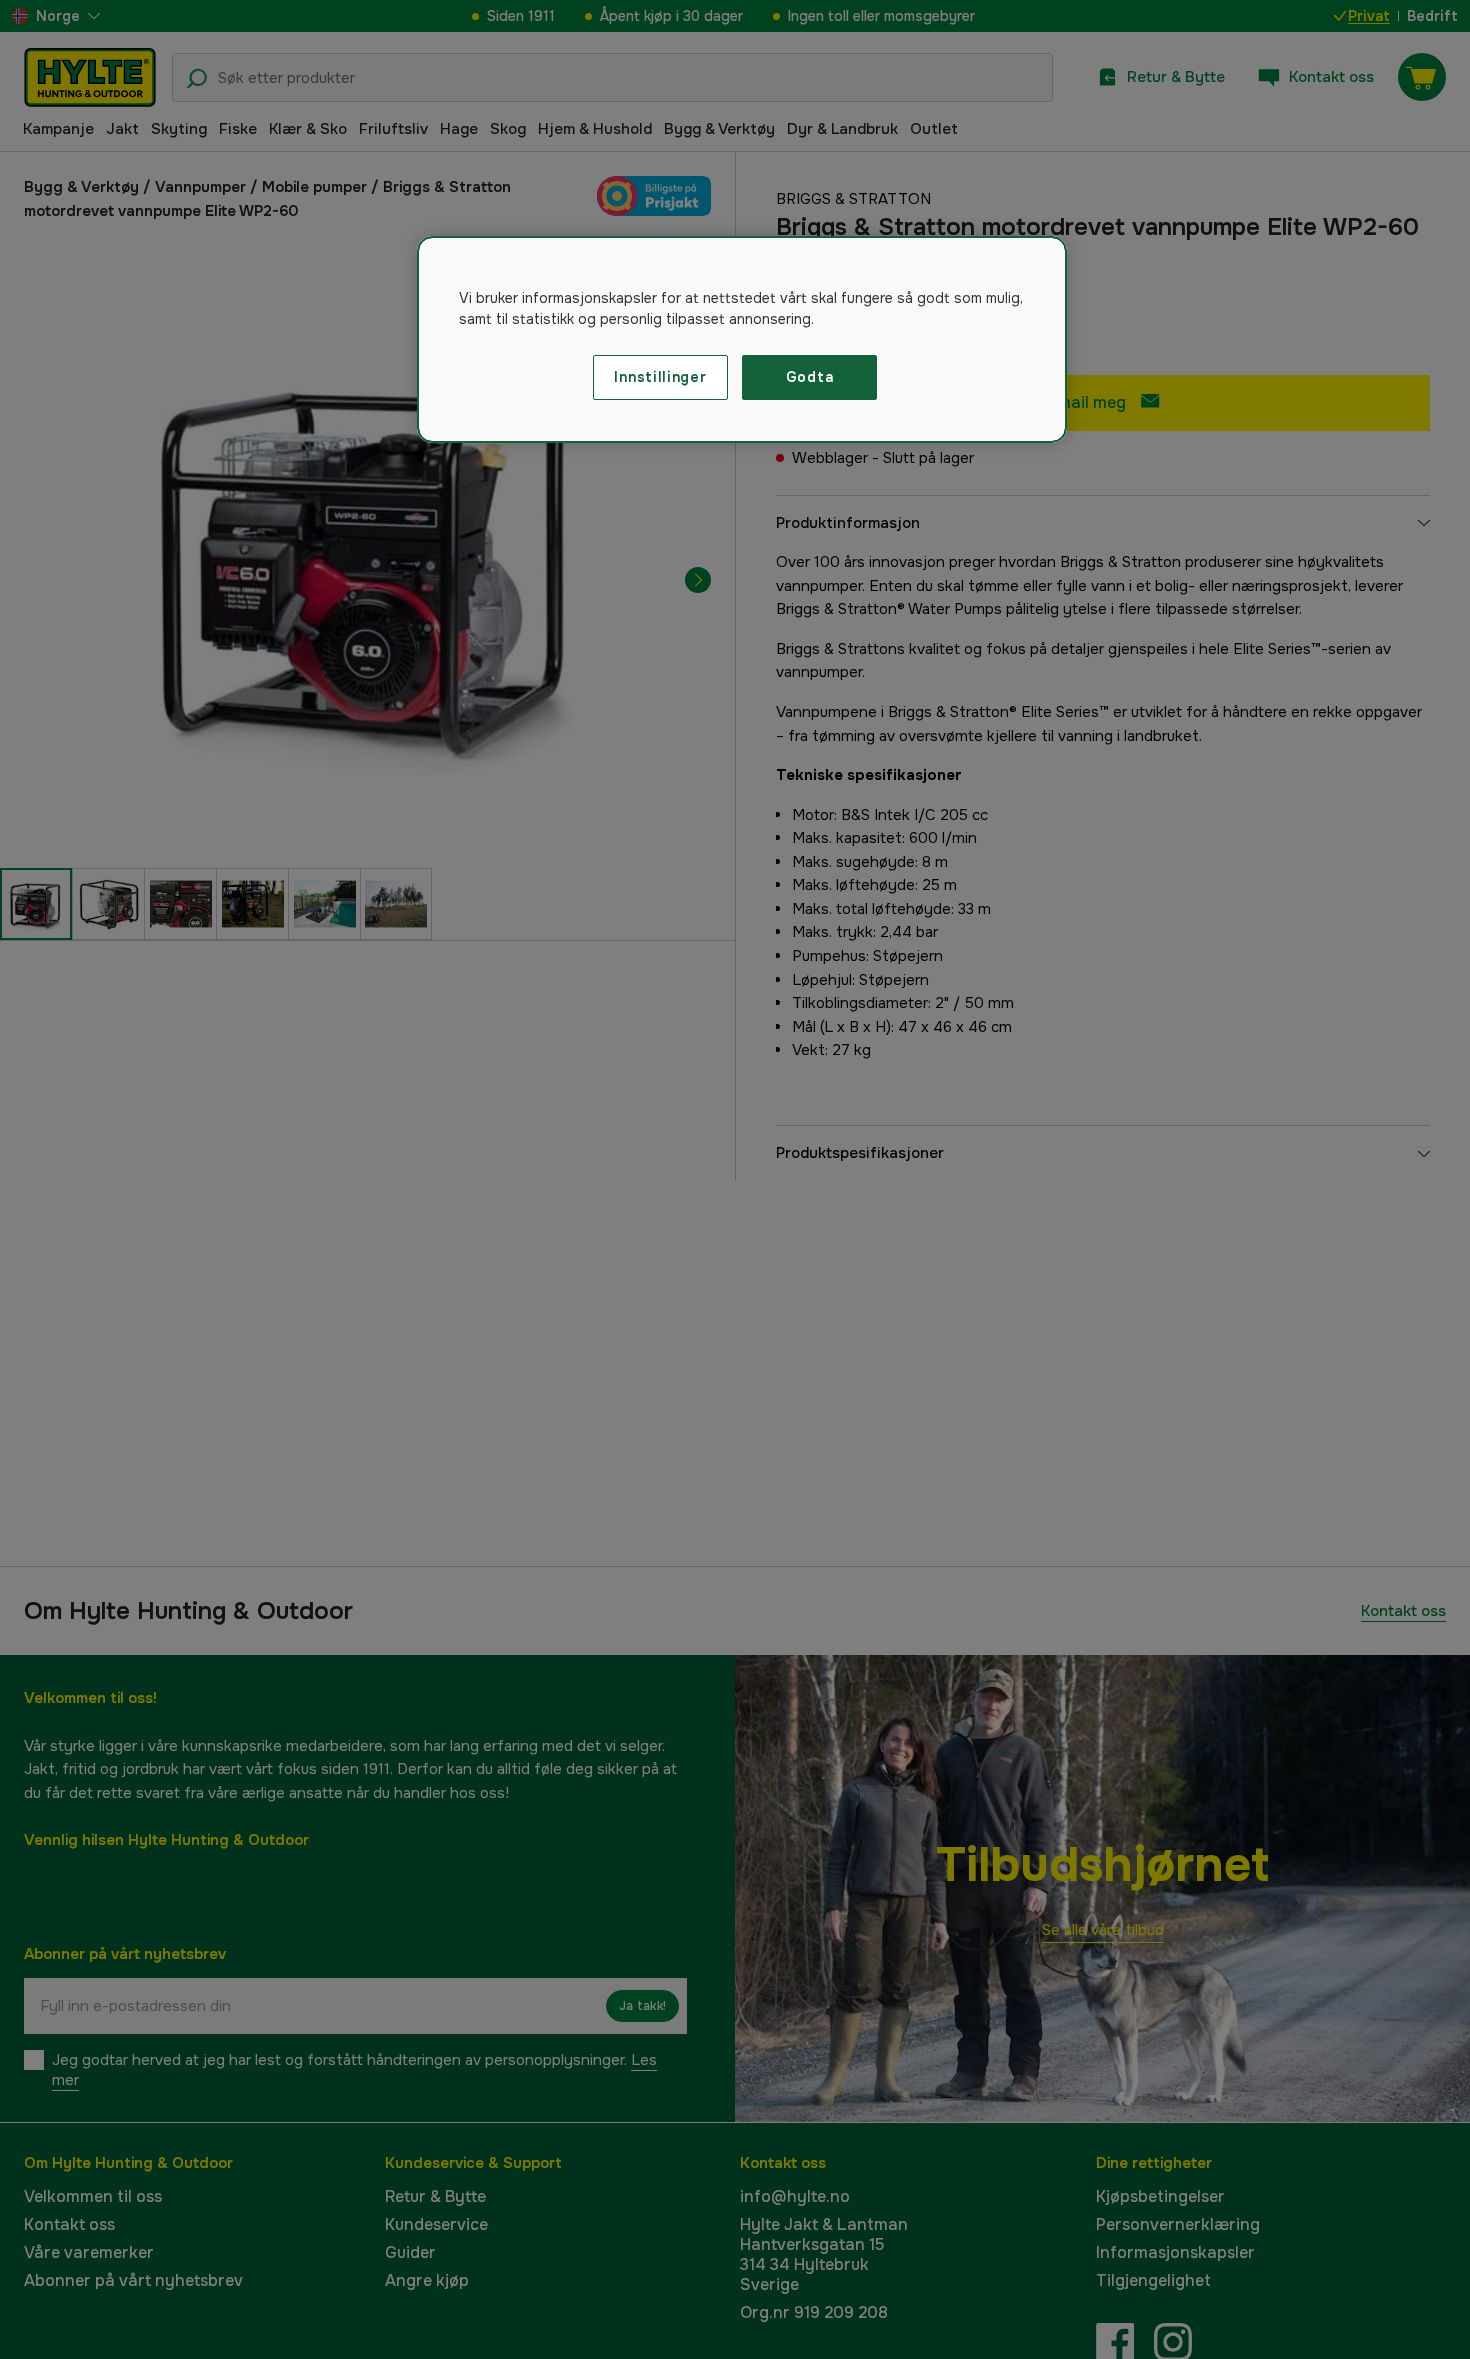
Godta (810, 377)
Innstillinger (660, 377)
